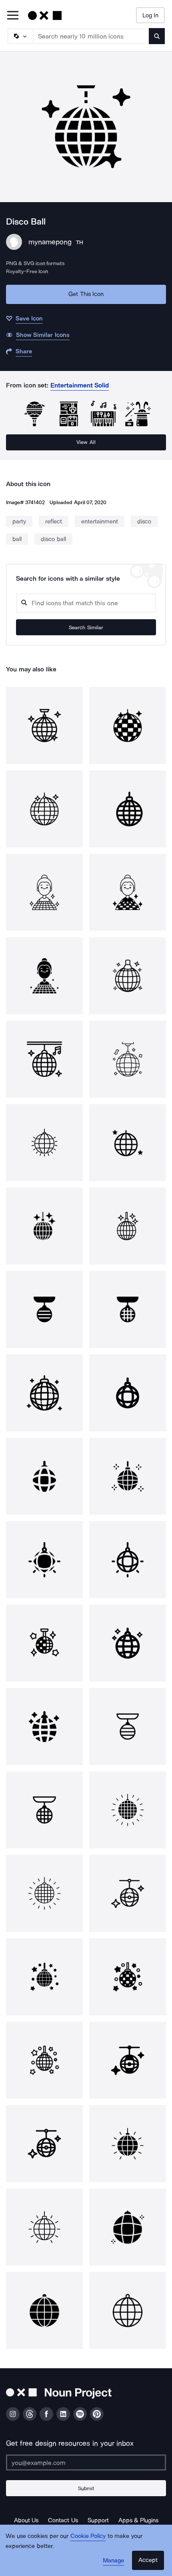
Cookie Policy (88, 2536)
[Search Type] (20, 36)
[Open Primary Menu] (13, 16)
